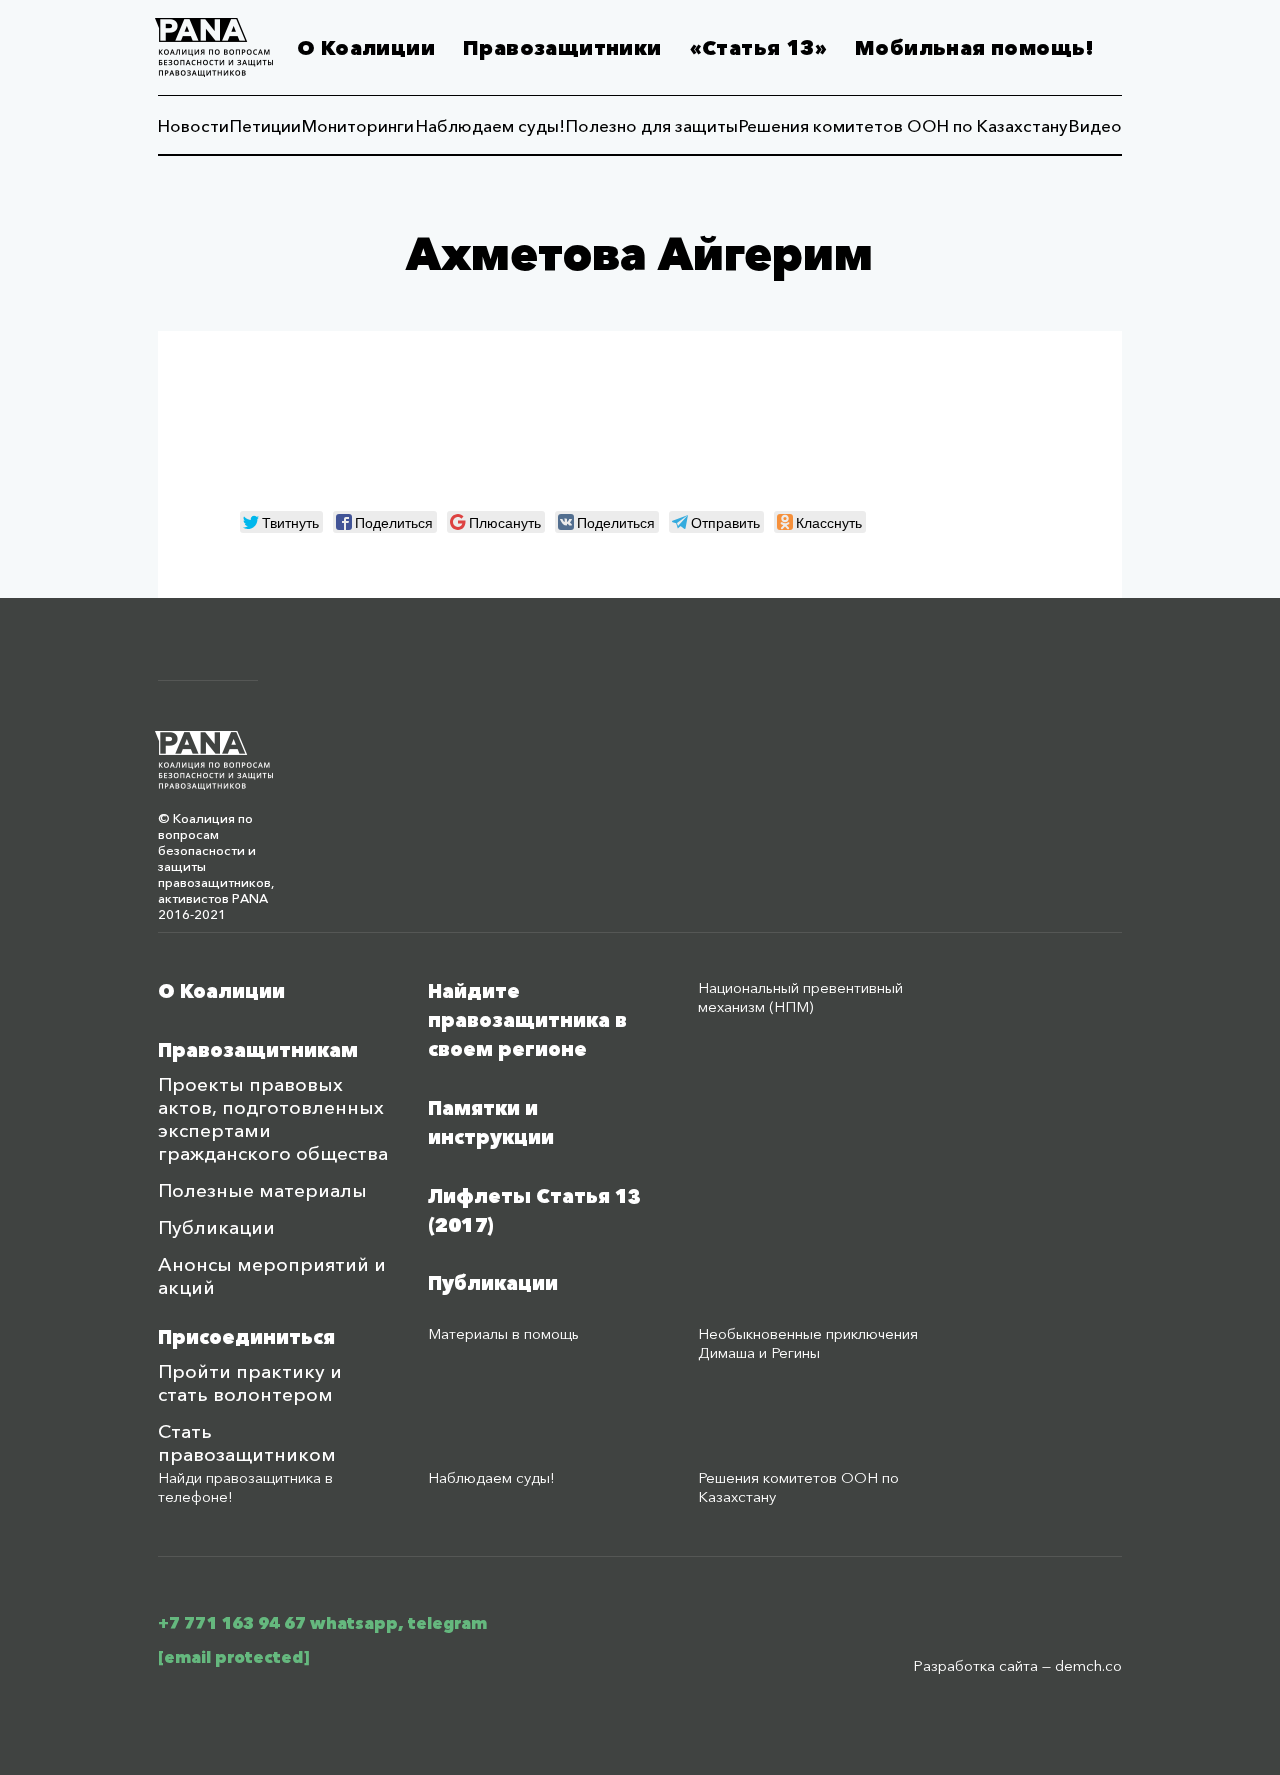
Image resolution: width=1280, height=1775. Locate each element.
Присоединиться (246, 1337)
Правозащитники (562, 48)
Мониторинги (358, 125)
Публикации (216, 1227)
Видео (1095, 125)
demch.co (1088, 1665)
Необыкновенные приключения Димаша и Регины (808, 1343)
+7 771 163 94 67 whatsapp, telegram (322, 1623)
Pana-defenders (214, 47)
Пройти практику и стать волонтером (250, 1383)
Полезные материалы (262, 1190)
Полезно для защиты (652, 125)
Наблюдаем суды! (490, 125)
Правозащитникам (258, 1050)
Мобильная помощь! (975, 48)
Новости (193, 125)
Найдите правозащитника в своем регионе (527, 1020)
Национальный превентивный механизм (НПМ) (800, 997)
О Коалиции (366, 48)
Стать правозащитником (247, 1443)
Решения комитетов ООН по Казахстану (903, 125)
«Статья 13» (758, 48)
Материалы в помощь (503, 1333)
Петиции (265, 125)
